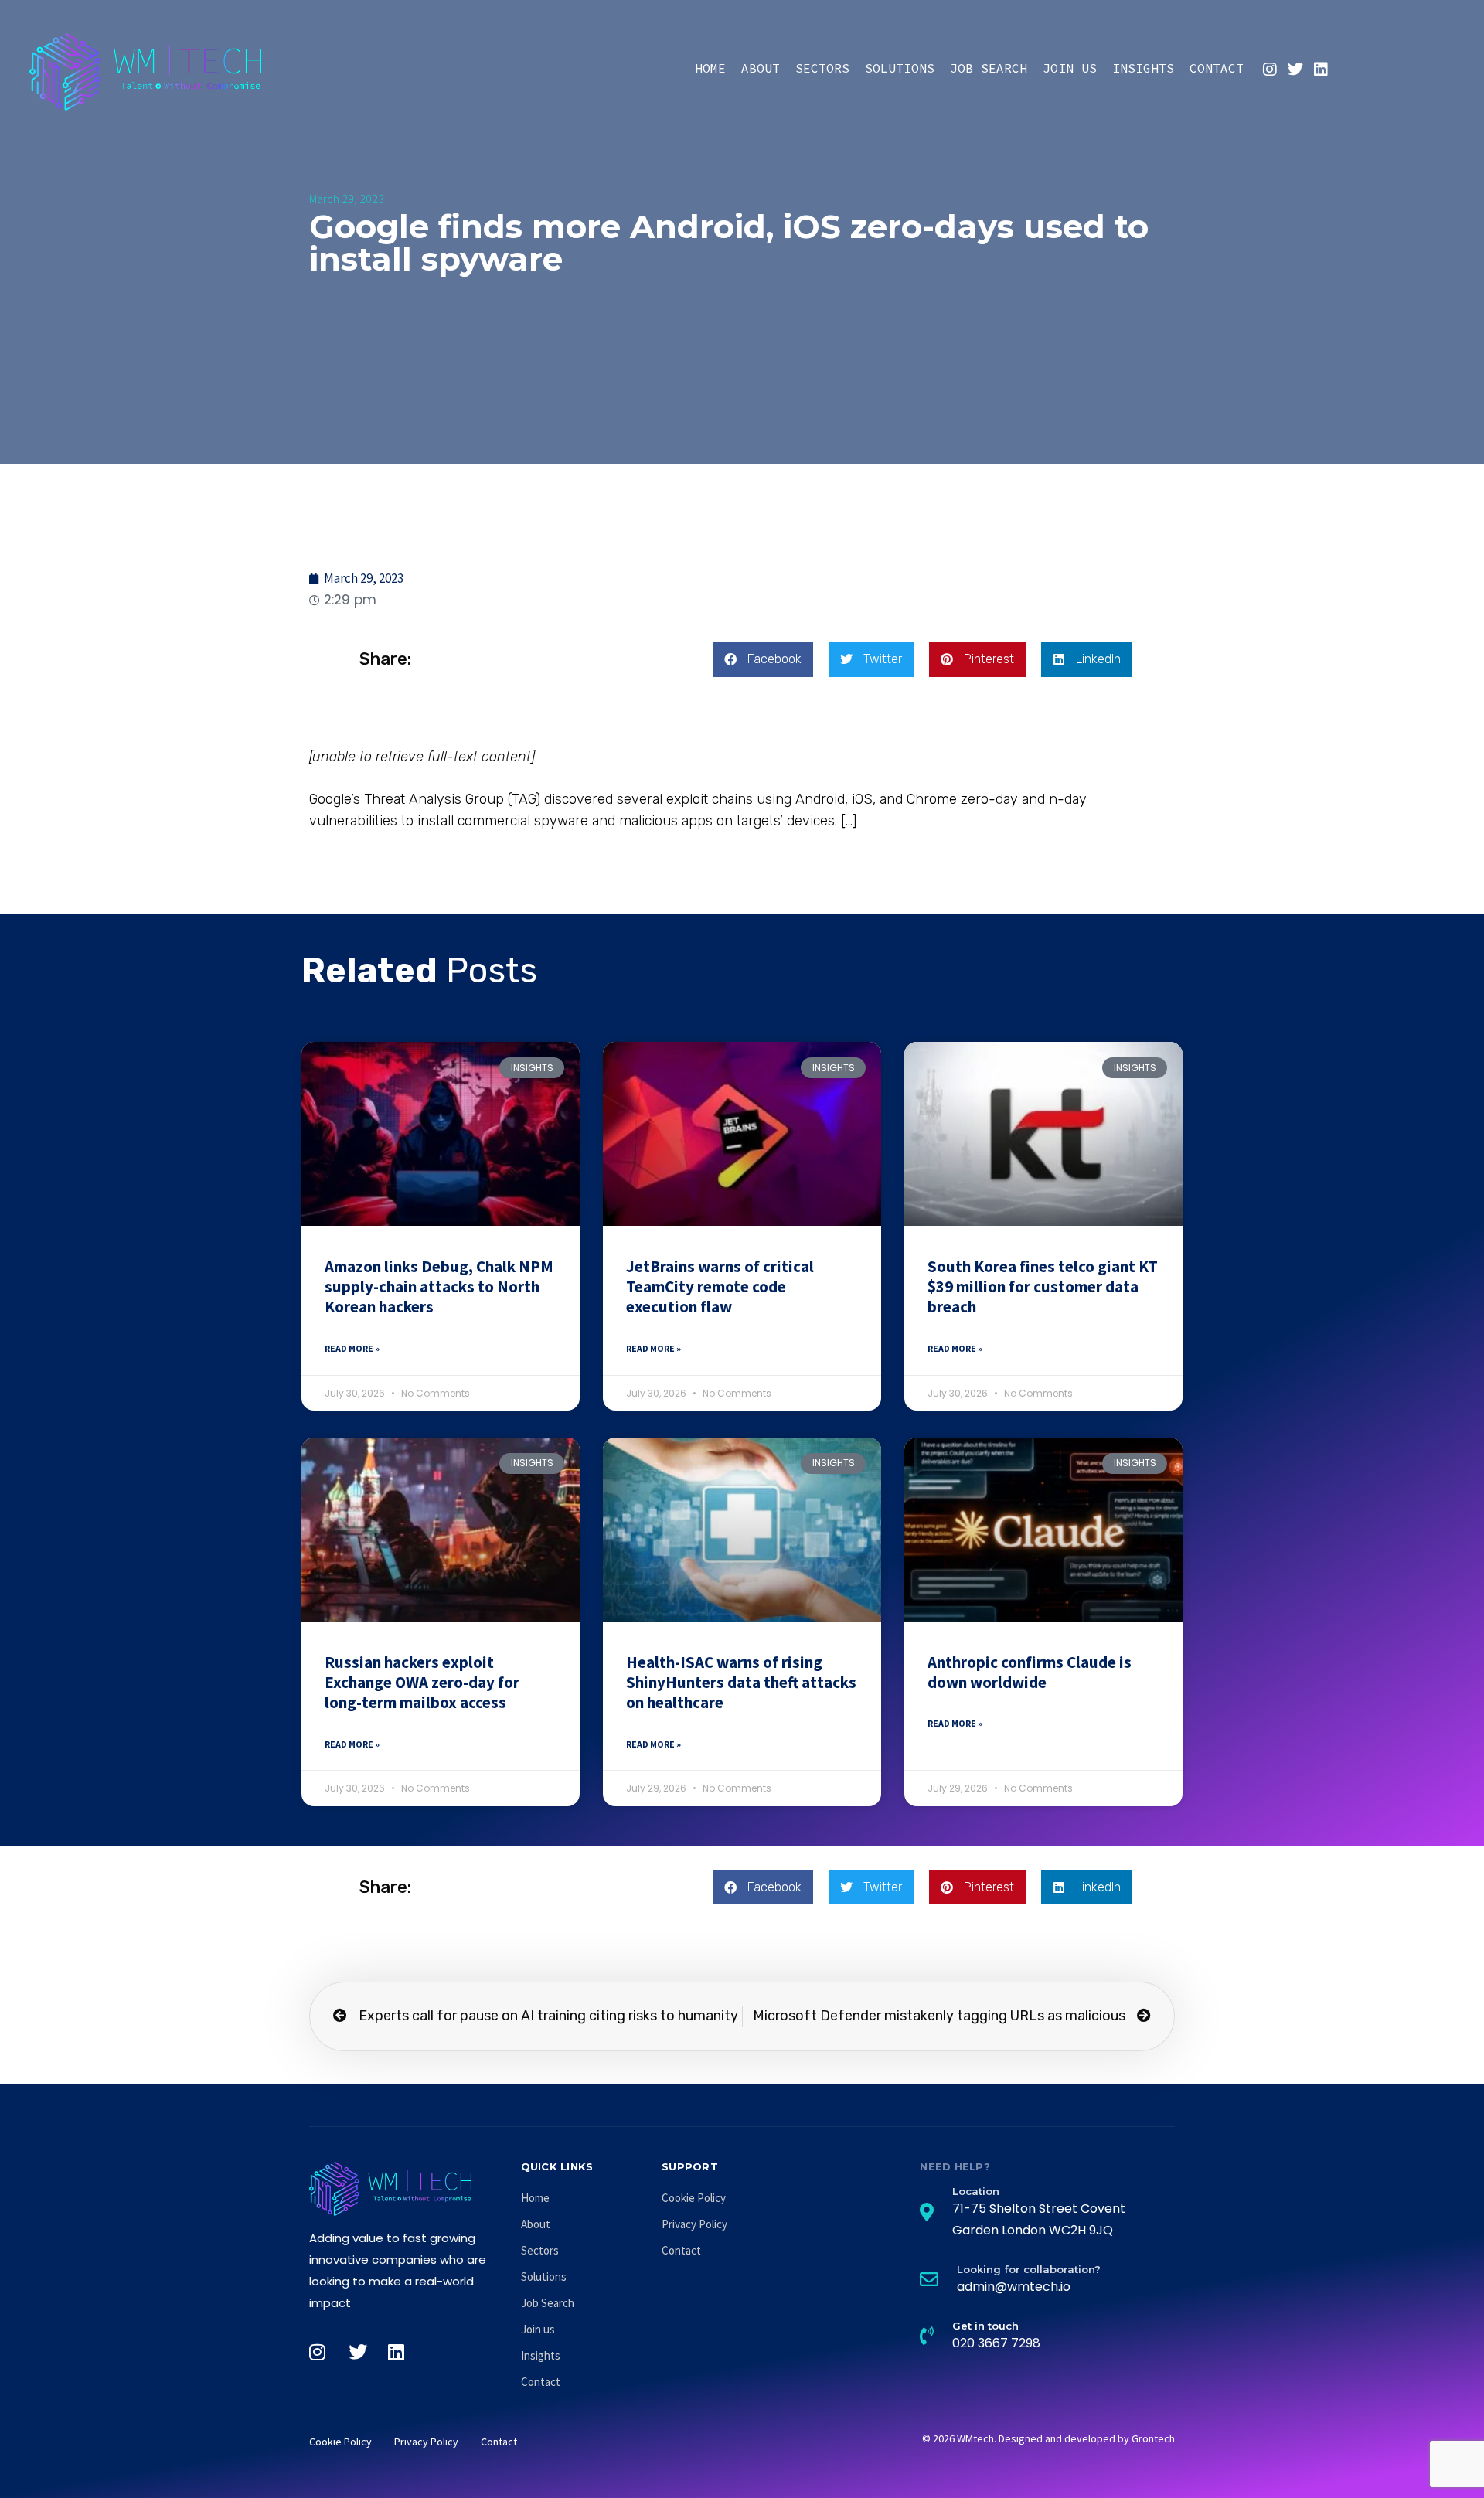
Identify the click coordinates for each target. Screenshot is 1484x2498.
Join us (1070, 68)
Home (710, 68)
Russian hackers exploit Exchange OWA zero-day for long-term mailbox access (422, 1683)
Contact (1217, 68)
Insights (1143, 68)
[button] (763, 660)
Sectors (822, 68)
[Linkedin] (1321, 70)
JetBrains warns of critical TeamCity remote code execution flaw (720, 1287)
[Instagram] (1270, 70)
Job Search (989, 68)
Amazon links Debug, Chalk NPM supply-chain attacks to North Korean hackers (439, 1287)
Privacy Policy (694, 2224)
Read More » (352, 1348)
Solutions (900, 68)
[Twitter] (1295, 70)
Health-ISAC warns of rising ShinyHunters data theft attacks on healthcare (741, 1683)
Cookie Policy (694, 2198)
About (761, 68)
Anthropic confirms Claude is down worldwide (1030, 1672)
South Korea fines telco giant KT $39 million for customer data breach (1043, 1287)
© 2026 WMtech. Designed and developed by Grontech (1048, 2438)
